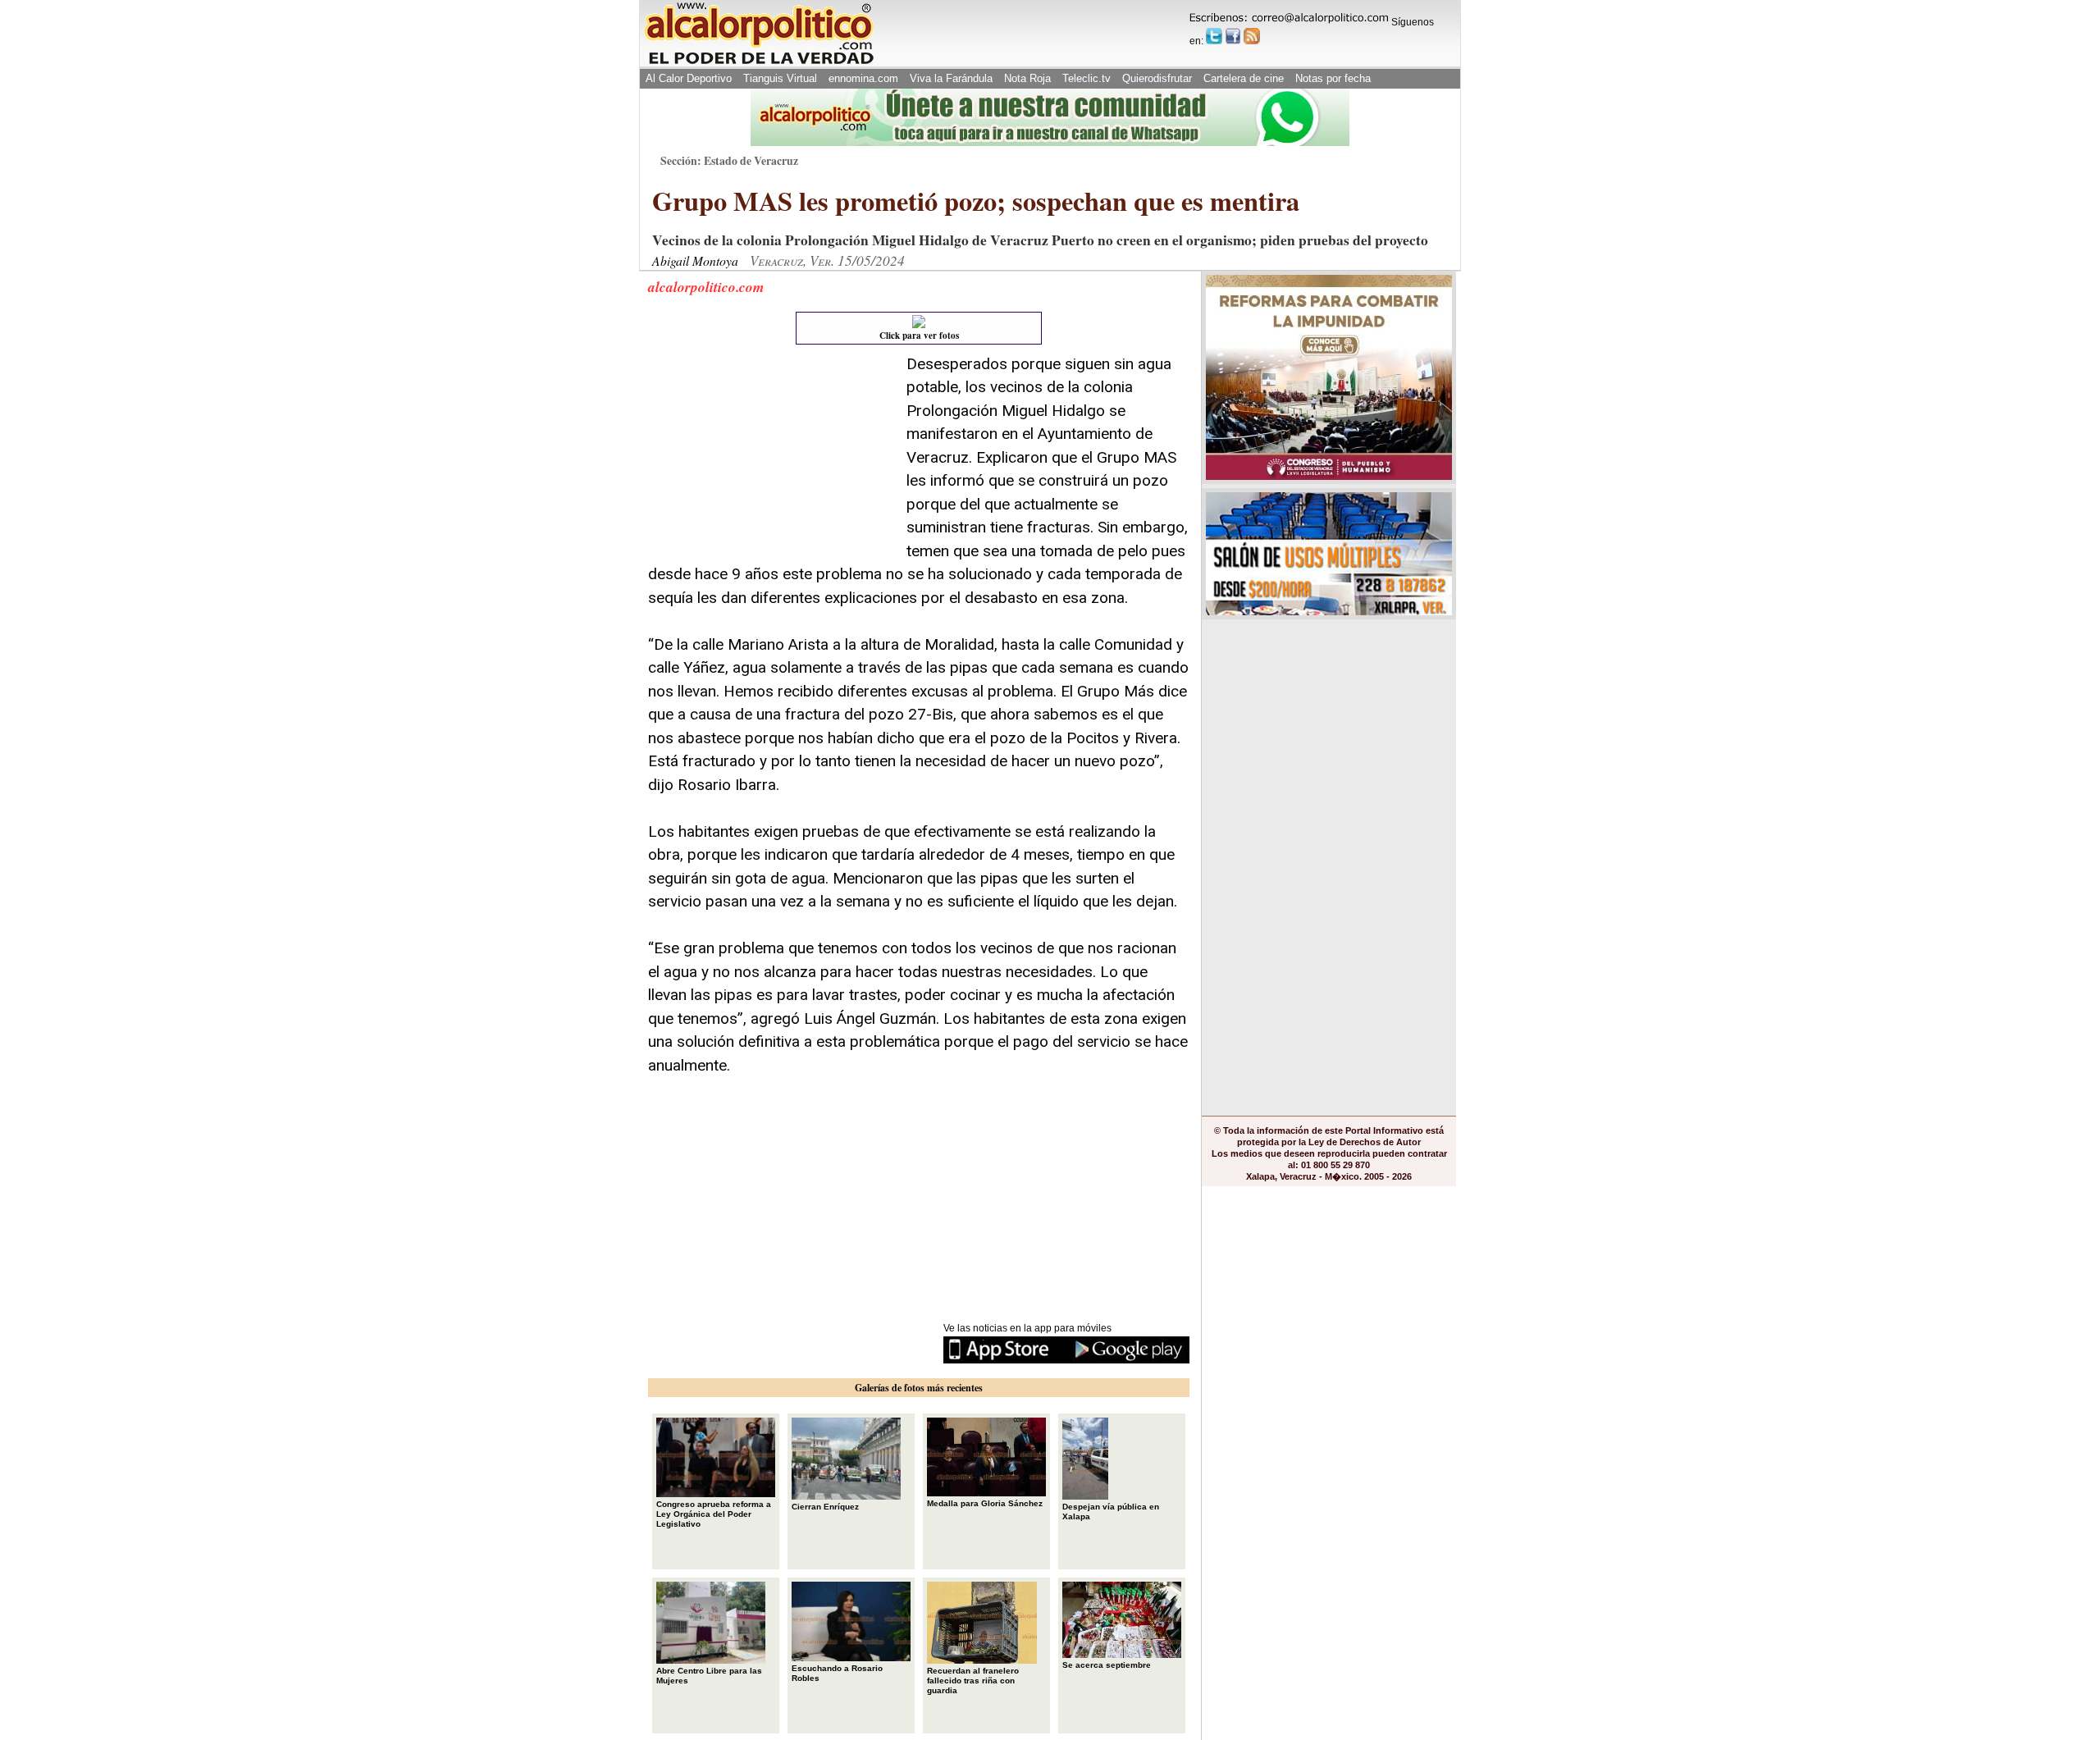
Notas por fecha (1333, 78)
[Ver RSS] (1252, 36)
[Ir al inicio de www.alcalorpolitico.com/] (759, 63)
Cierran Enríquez (825, 1507)
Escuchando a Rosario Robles (837, 1673)
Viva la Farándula (951, 78)
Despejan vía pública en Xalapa (1111, 1512)
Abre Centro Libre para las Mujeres (709, 1676)
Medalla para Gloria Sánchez (985, 1503)
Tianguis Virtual (780, 78)
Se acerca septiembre (1107, 1665)
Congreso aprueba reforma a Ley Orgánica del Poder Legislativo (714, 1514)
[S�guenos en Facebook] (1233, 36)
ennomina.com (863, 78)
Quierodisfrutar (1157, 78)
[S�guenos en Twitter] (1214, 36)
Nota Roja (1027, 78)
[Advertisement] (771, 455)
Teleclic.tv (1087, 78)
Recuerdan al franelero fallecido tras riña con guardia (973, 1681)
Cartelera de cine (1244, 78)
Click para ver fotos (919, 336)
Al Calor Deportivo (689, 78)
